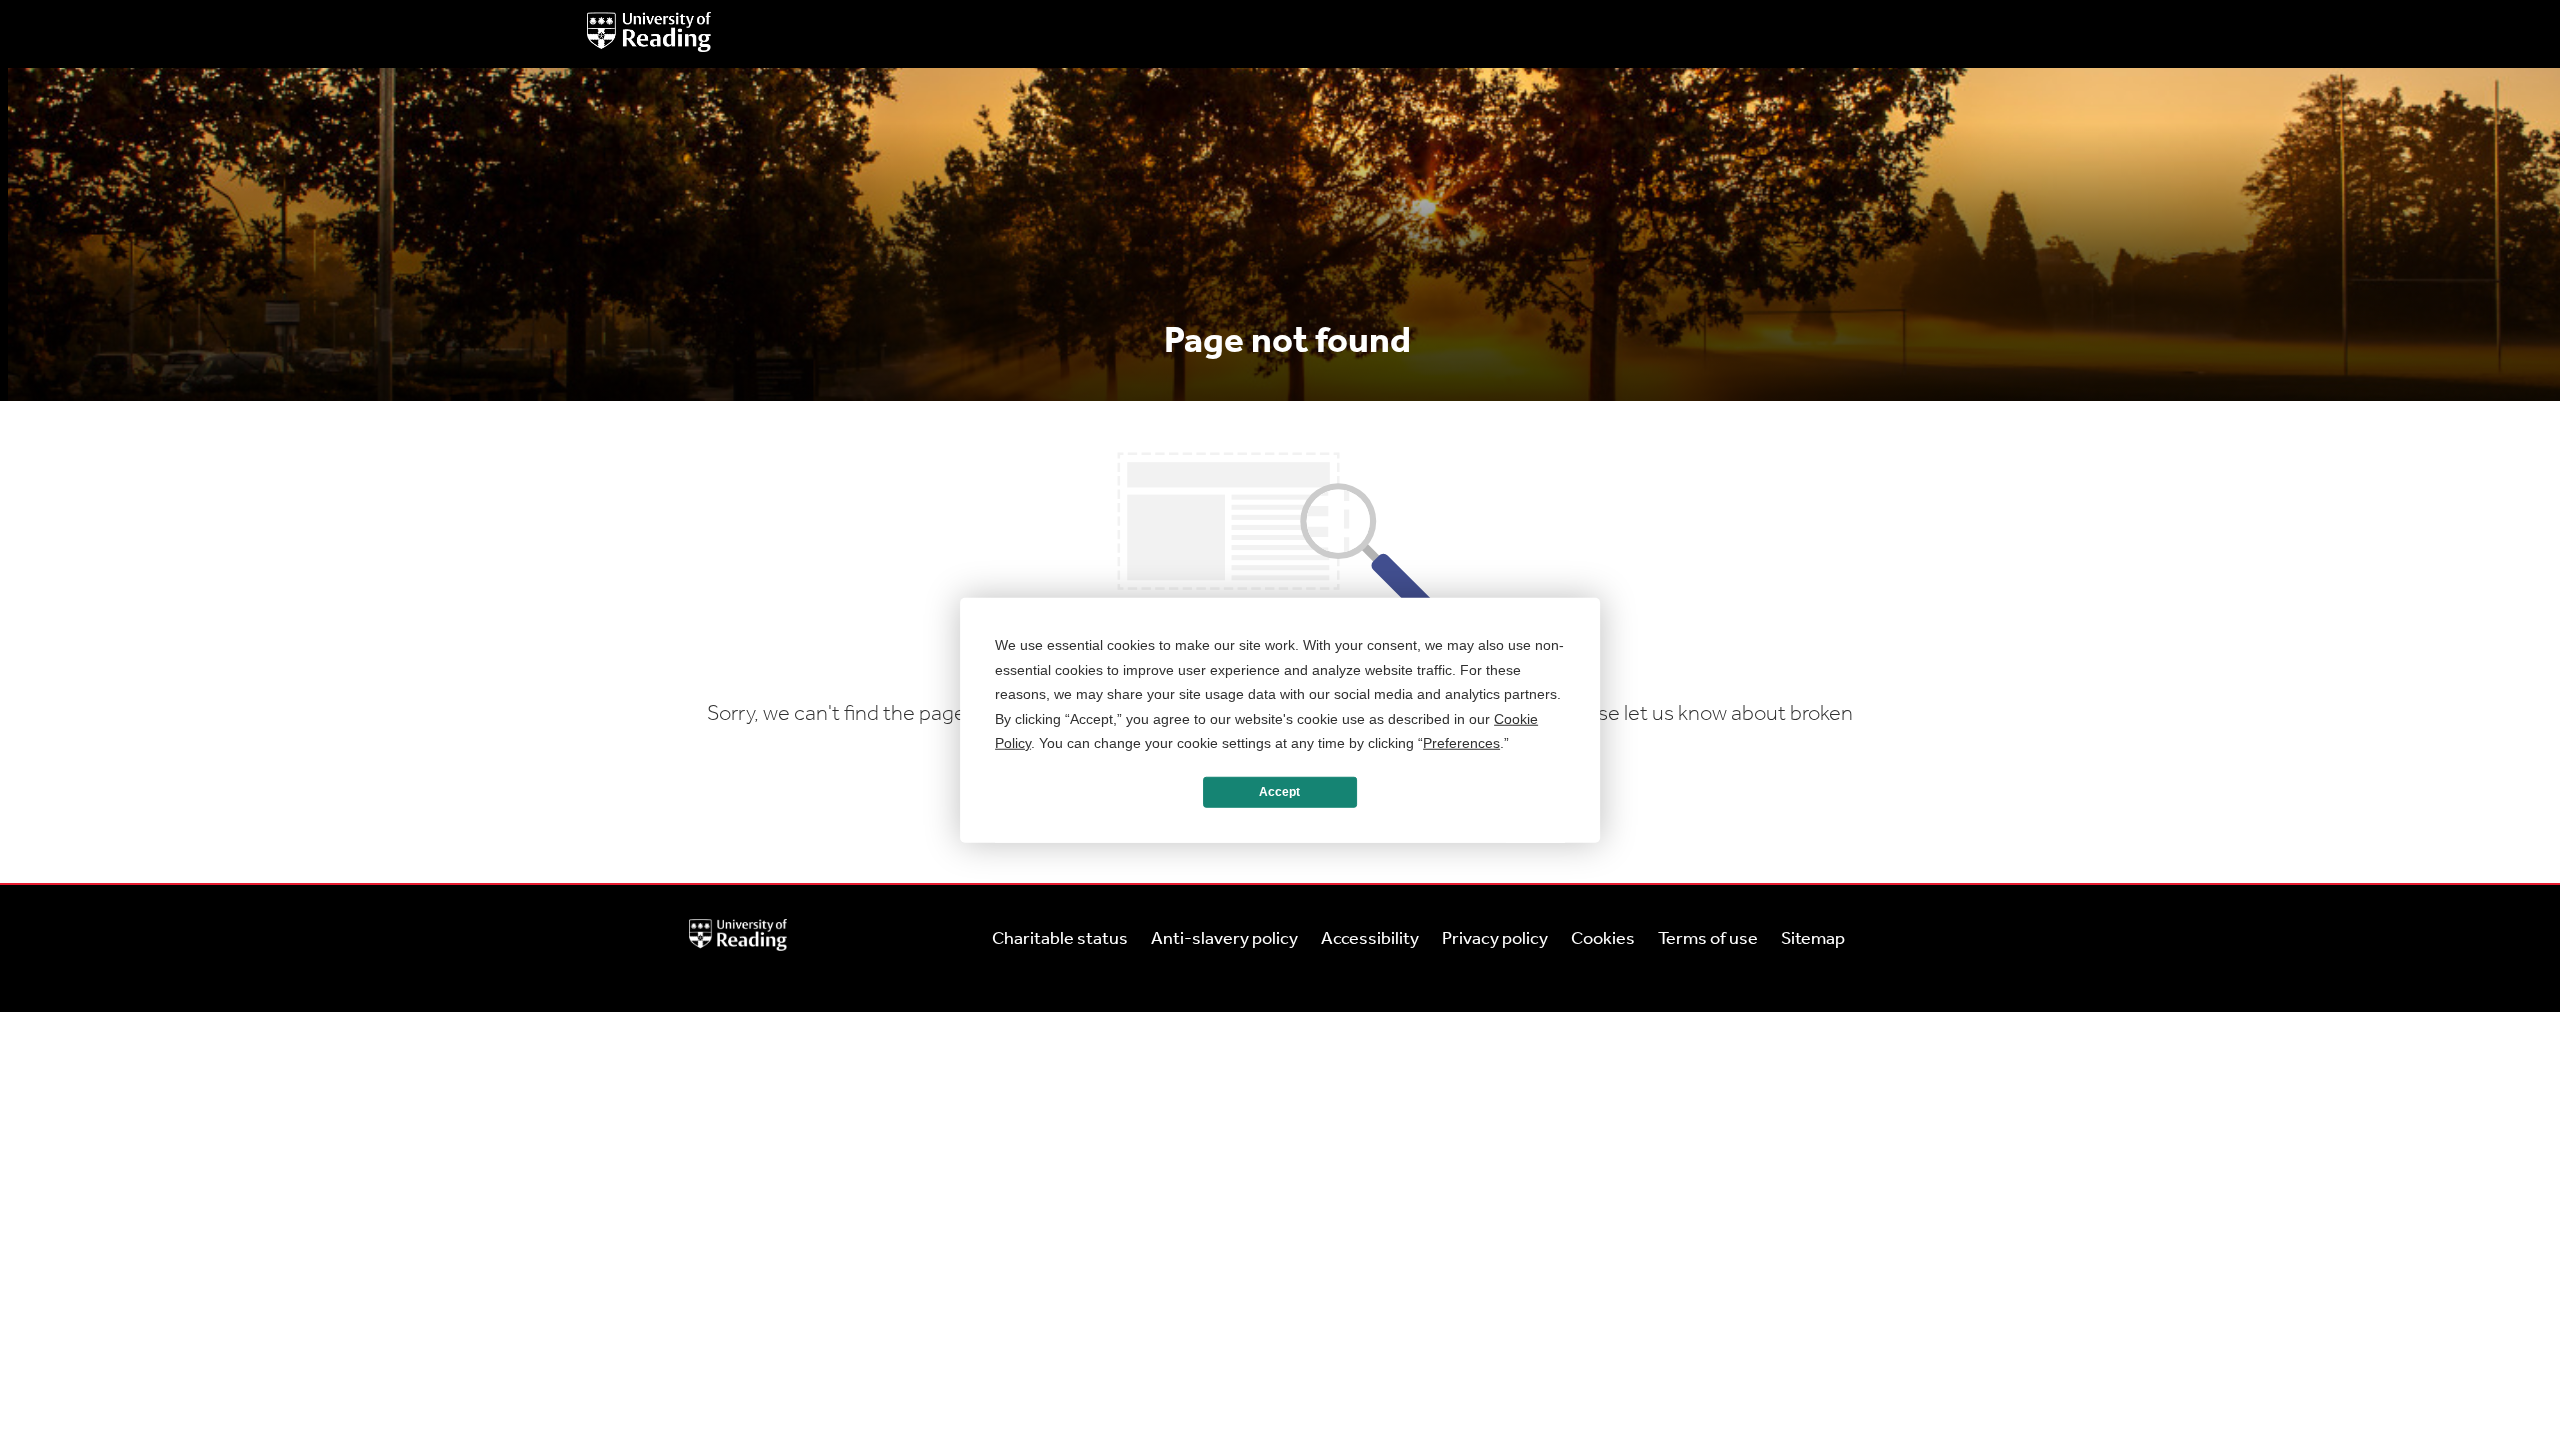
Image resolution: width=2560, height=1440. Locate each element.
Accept (1279, 792)
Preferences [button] (1461, 743)
